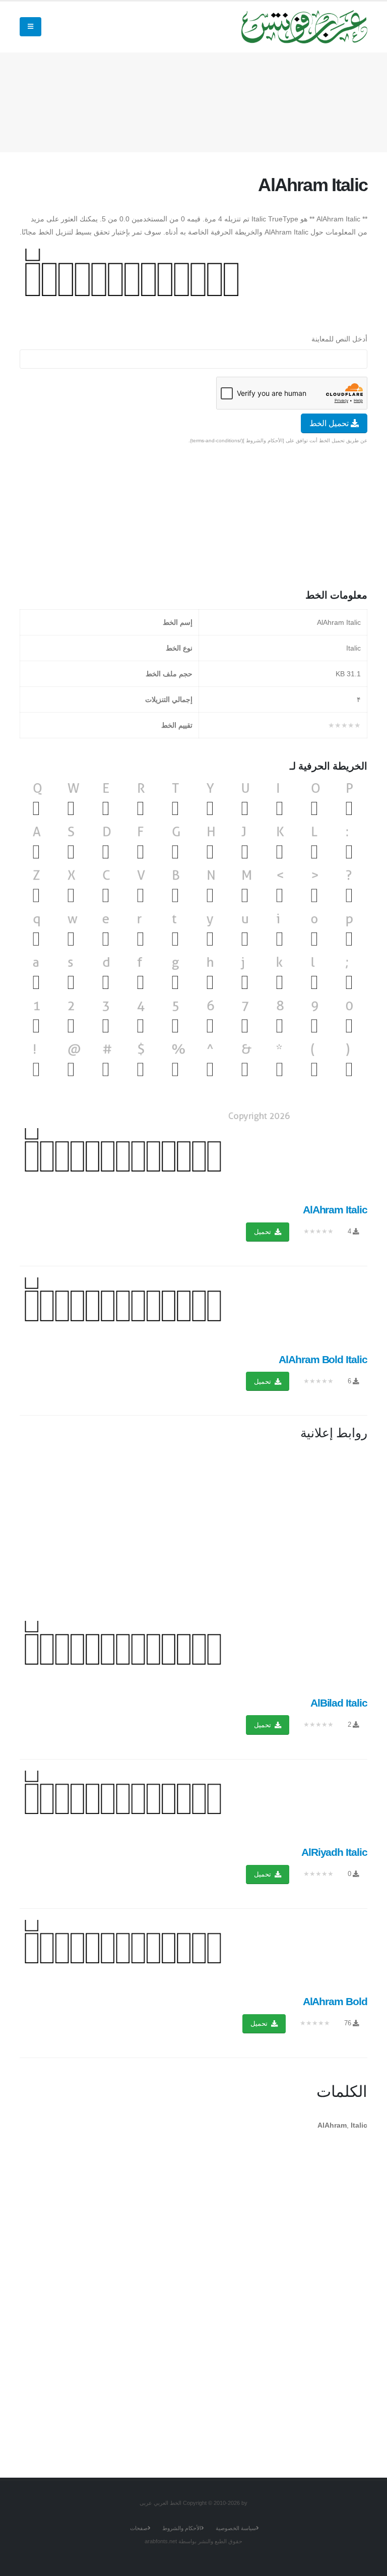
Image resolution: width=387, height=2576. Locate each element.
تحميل (264, 1232)
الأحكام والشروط (182, 2528)
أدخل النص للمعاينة (339, 339)
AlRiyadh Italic (334, 1852)
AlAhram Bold (335, 2001)
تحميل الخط (330, 423)
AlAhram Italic (335, 1210)
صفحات (139, 2528)
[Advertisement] (184, 100)
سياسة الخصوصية (236, 2528)
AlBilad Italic (339, 1703)
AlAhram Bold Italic (323, 1359)
